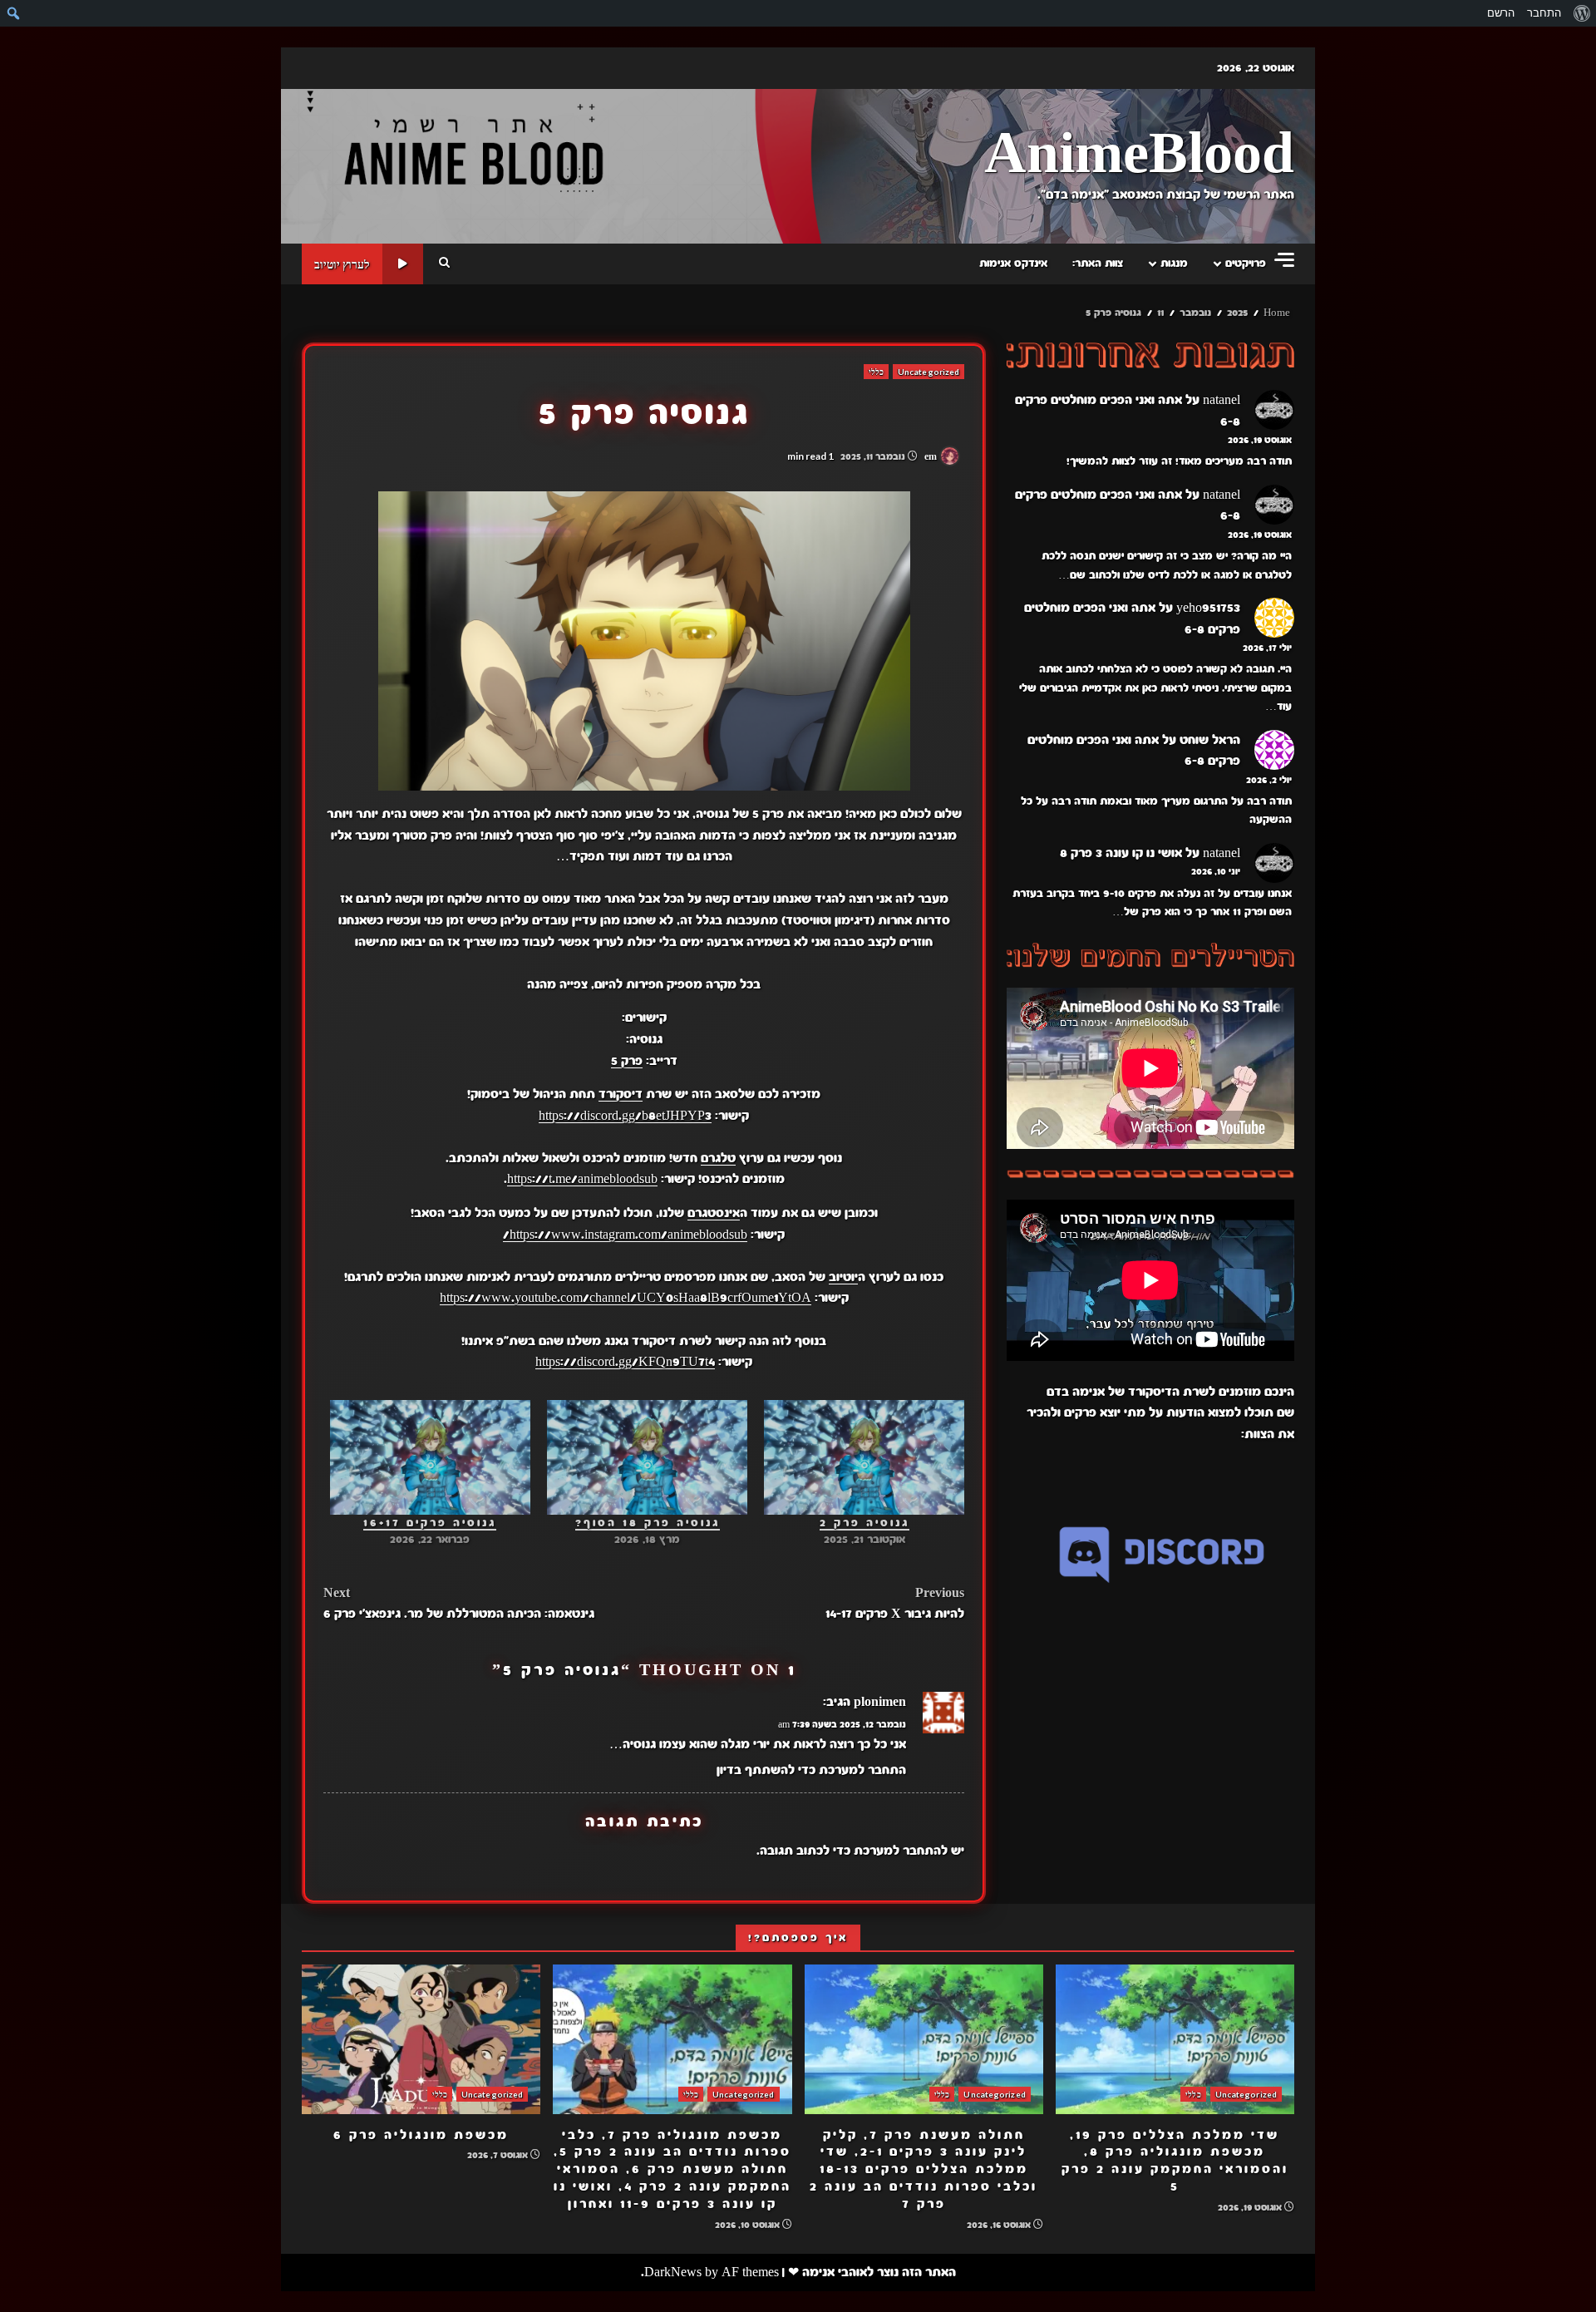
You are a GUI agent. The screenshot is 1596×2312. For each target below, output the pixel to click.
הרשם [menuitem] (1501, 13)
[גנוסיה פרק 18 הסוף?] (647, 1457)
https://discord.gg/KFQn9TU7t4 (625, 1362)
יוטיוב (843, 1277)
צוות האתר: (1098, 264)
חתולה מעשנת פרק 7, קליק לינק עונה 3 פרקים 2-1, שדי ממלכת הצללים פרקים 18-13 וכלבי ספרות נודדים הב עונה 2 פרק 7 (924, 2039)
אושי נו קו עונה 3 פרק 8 (1121, 853)
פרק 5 (627, 1061)
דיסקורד (621, 1094)
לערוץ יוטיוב (342, 264)
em (932, 456)
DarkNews (673, 2272)
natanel (1222, 400)
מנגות (1174, 264)
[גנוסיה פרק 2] (864, 1457)
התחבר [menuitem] (1544, 13)
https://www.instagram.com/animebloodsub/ (625, 1235)
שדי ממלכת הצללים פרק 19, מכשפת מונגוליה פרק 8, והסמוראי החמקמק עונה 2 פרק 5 (1175, 2039)
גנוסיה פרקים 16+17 (430, 1523)
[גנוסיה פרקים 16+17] (430, 1457)
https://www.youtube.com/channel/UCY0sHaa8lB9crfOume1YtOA (626, 1298)
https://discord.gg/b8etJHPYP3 (625, 1116)
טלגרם (718, 1158)
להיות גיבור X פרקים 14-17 (895, 1604)
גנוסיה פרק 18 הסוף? (648, 1523)
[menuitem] (1581, 13)
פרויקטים (1246, 264)
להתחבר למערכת (901, 1851)
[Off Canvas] (1284, 260)
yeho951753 (1208, 608)
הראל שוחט (1210, 740)
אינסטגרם (714, 1213)
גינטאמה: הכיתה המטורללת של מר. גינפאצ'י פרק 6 (459, 1604)
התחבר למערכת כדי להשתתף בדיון (811, 1770)
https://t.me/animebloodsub (582, 1179)
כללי (876, 372)
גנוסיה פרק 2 (864, 1523)
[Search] (444, 264)
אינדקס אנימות (1013, 264)
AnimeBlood (1139, 155)
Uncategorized (929, 372)
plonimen (880, 1702)
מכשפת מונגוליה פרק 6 (421, 2039)
